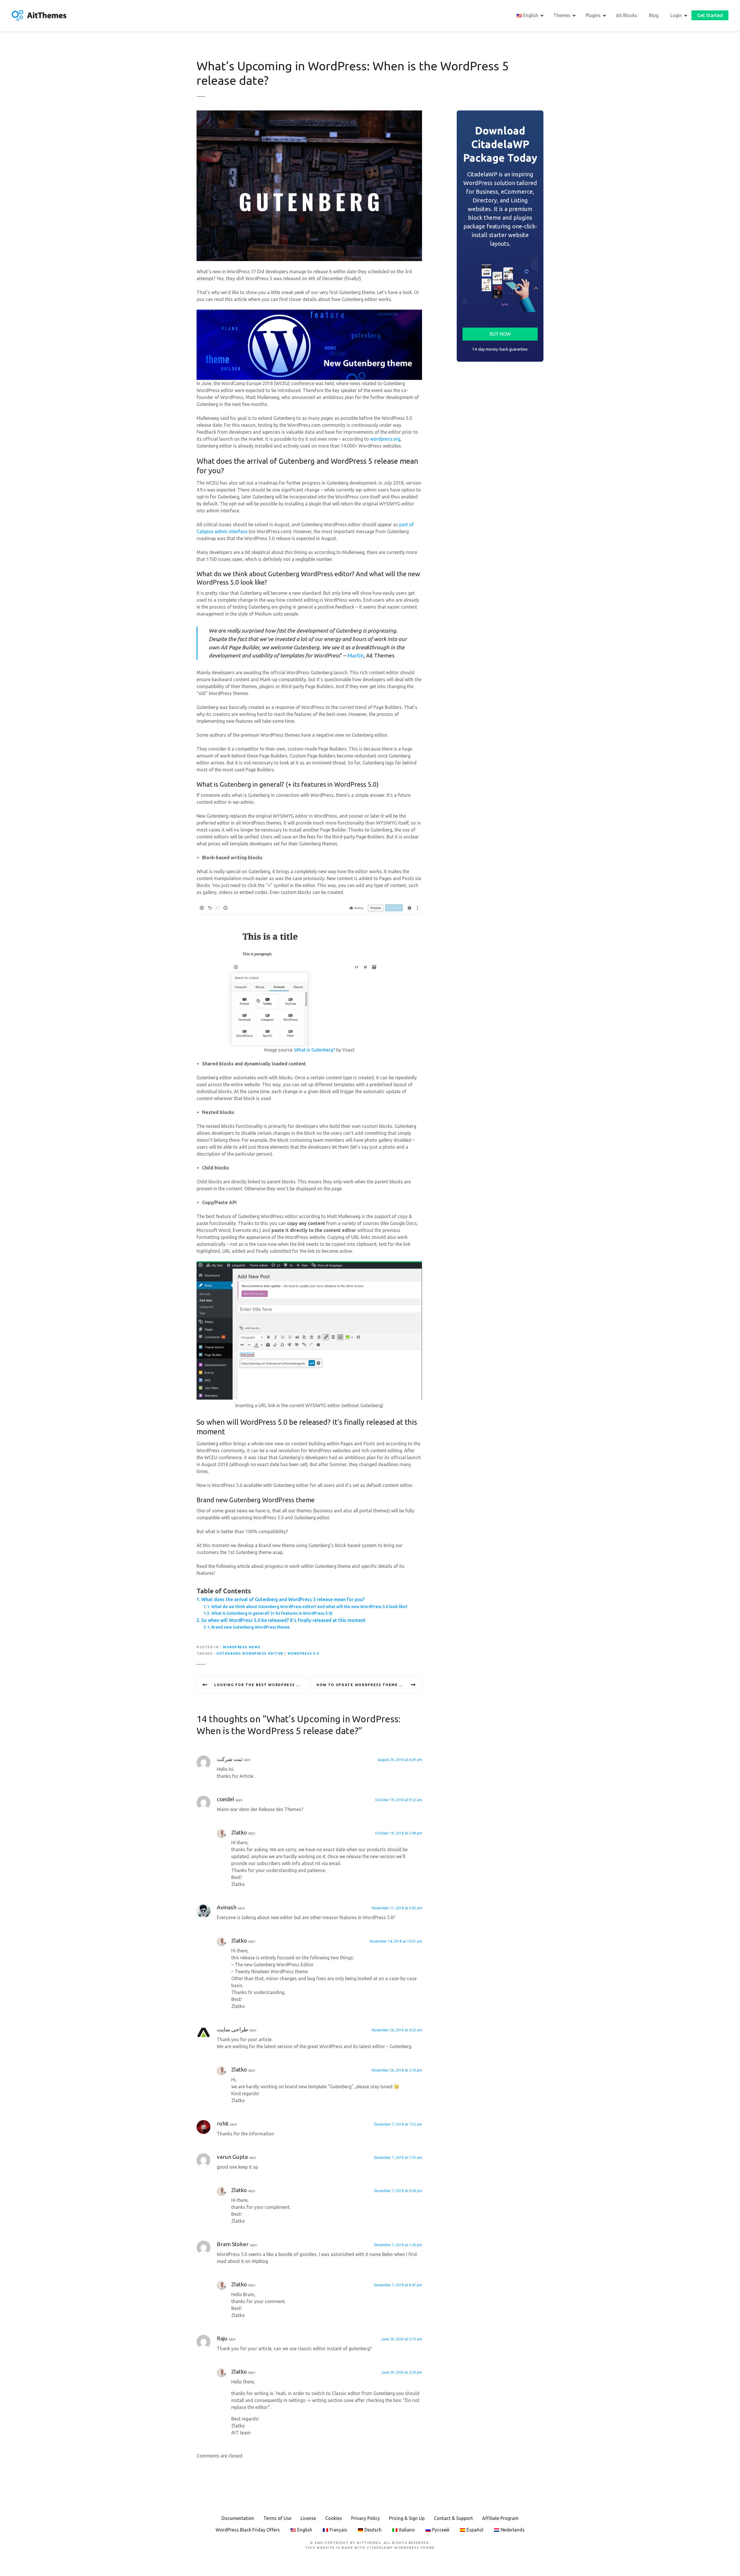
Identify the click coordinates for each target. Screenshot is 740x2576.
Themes (562, 15)
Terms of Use (277, 2518)
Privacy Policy (366, 2518)
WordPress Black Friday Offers (248, 2530)
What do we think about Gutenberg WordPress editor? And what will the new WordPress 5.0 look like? (309, 1607)
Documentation (238, 2518)
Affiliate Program (500, 2518)
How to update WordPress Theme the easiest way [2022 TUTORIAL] (369, 1685)
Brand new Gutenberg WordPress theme (250, 1627)
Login (676, 15)
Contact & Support (453, 2518)
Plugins (593, 15)
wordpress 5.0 (303, 1653)
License (308, 2518)
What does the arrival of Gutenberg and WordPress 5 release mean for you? (283, 1599)
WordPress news (242, 1647)
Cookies (334, 2518)
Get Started (710, 15)
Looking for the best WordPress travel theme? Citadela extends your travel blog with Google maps (261, 1685)
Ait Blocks (627, 15)
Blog (654, 15)
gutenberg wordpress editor (250, 1653)
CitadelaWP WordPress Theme (401, 2548)
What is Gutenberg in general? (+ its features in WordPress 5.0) (272, 1613)
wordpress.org (385, 439)
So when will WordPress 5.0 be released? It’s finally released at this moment (283, 1620)
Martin (356, 655)
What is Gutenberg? (315, 1050)
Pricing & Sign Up (407, 2518)
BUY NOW (500, 334)
